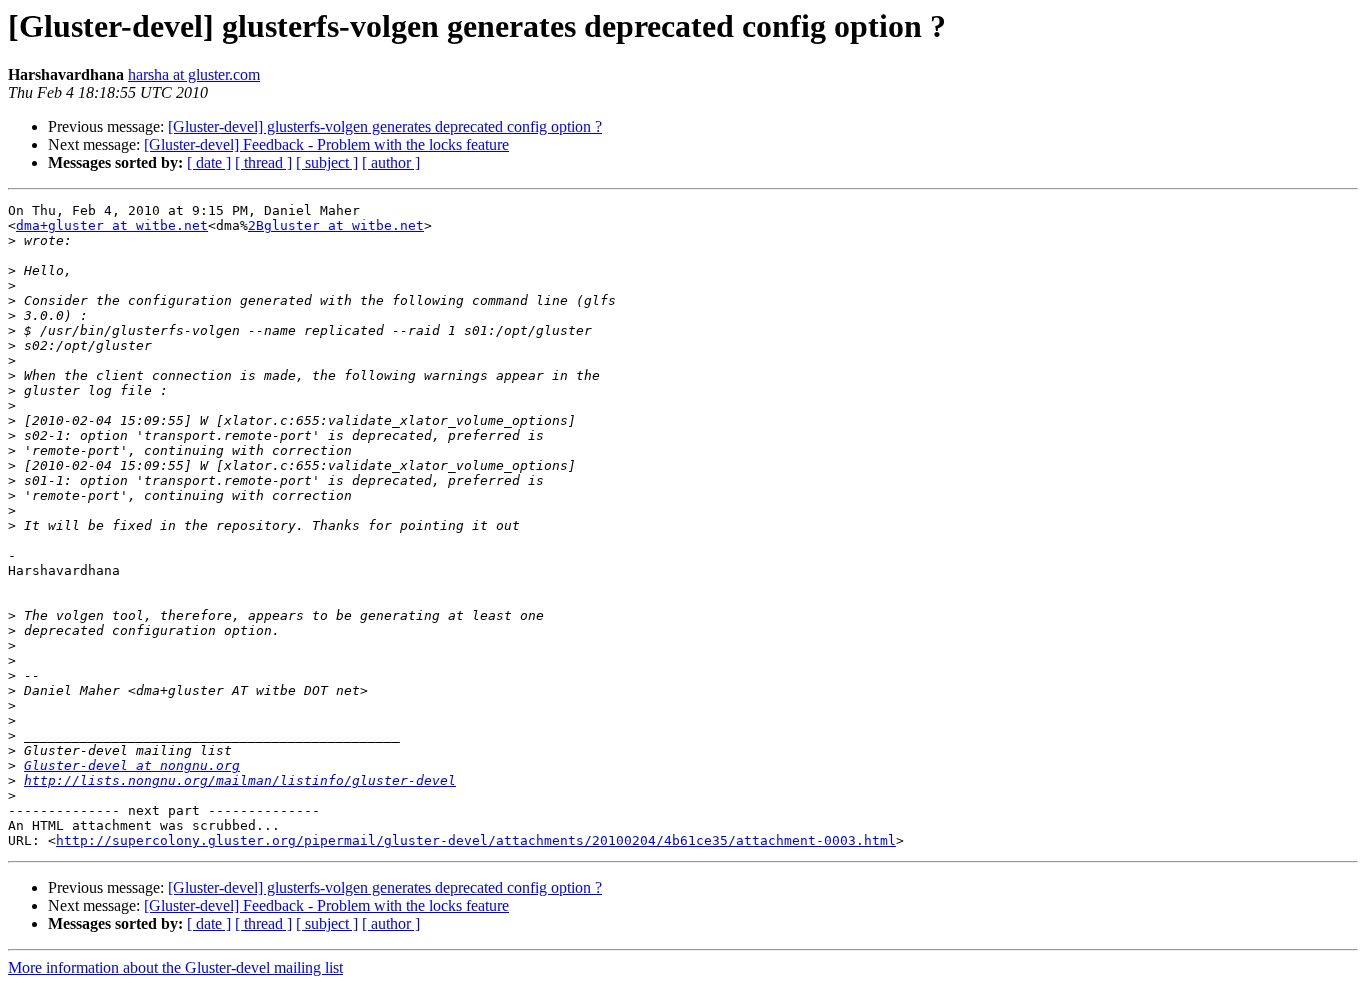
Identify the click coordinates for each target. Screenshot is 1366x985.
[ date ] (209, 162)
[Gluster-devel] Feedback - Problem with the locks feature (326, 144)
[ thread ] (263, 162)
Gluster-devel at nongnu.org (132, 765)
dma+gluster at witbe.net (112, 225)
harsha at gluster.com (194, 74)
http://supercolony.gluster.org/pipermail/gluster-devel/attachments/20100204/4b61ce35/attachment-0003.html (476, 840)
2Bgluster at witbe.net (336, 225)
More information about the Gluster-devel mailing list (175, 967)
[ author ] (391, 162)
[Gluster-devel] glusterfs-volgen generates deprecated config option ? (385, 126)
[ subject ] (327, 162)
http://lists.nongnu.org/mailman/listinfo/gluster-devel (240, 780)
